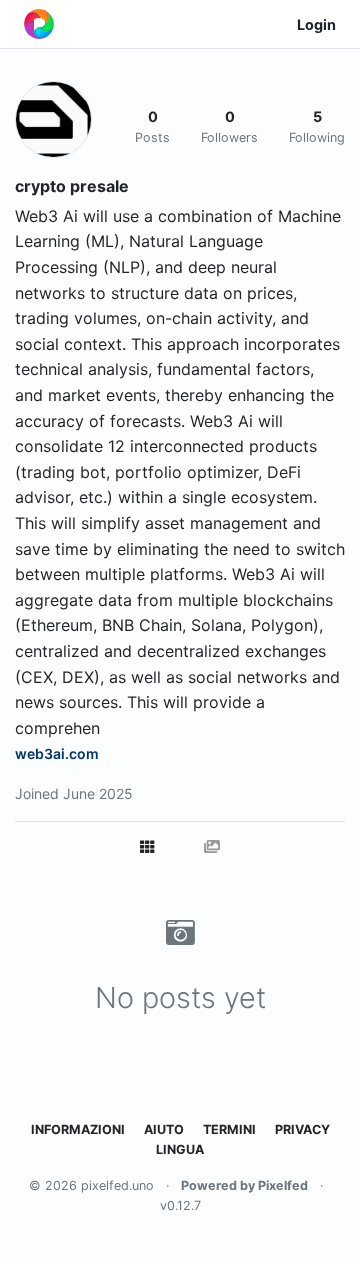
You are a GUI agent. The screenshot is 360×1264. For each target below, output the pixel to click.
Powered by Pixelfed (244, 1185)
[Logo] (39, 24)
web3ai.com (57, 753)
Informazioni (78, 1129)
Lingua (180, 1149)
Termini (229, 1129)
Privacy (302, 1129)
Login (316, 24)
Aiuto (164, 1129)
